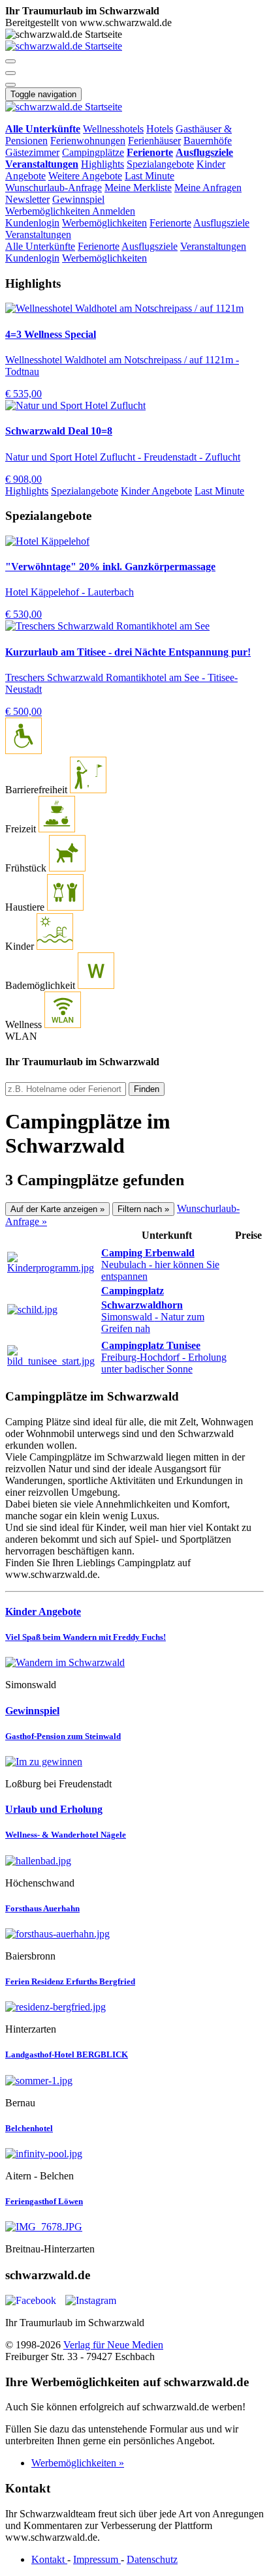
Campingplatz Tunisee (151, 1345)
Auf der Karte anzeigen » (57, 1209)
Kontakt (49, 2559)
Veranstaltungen (38, 235)
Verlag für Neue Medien (113, 2345)
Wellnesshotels (113, 129)
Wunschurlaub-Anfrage (54, 188)
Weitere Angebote (85, 176)
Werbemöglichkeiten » (78, 2463)
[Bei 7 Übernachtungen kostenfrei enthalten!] (134, 1663)
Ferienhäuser (154, 141)
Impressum (97, 2559)
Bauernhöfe (208, 141)
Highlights (103, 164)
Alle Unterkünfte (40, 246)
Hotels (160, 129)
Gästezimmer (32, 152)
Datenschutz (152, 2559)
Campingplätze (93, 152)
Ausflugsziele (221, 223)
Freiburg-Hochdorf (164, 1363)
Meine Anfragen (208, 188)
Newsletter (27, 199)
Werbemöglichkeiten (49, 211)
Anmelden (114, 211)
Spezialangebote (160, 164)
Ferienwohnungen (88, 141)
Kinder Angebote (156, 491)
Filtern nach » (143, 1209)
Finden (147, 1089)
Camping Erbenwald (148, 1253)
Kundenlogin (32, 223)
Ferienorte (170, 223)
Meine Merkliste (138, 188)
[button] (10, 61)
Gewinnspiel (78, 199)
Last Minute (150, 176)
